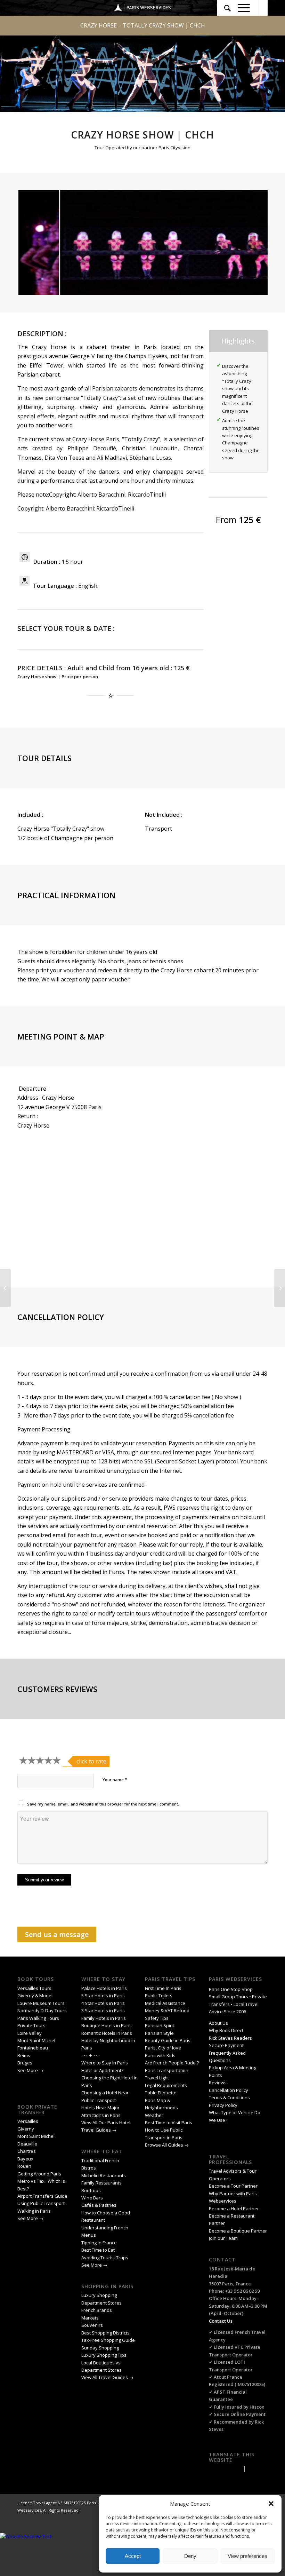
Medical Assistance (165, 2003)
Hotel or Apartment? (102, 2070)
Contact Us (221, 2321)
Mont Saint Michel (36, 2136)
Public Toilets (159, 1996)
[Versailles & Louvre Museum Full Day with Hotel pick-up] (280, 1288)
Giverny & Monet (35, 1996)
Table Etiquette (161, 2093)
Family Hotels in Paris (104, 2018)
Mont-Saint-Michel (36, 2040)
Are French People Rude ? (172, 2063)
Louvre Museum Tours (41, 2003)
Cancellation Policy (229, 2090)
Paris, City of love (163, 2048)
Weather (154, 2115)
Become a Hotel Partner (234, 2208)
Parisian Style (159, 2033)
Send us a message (57, 1934)
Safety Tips (157, 2018)
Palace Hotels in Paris (104, 1988)
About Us (218, 2023)
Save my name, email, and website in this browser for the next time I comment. (103, 1804)
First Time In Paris (164, 1988)
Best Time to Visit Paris (169, 2123)
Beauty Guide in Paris (168, 2040)
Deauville (28, 2144)
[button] (271, 2504)
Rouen (24, 2166)
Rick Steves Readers (230, 2038)
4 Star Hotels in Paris (103, 2003)
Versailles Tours (34, 1988)
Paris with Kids (160, 2055)
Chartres (27, 2151)
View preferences (247, 2556)
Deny (190, 2556)
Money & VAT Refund (167, 2010)
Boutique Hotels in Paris (107, 2025)
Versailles (28, 2121)
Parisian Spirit (160, 2025)
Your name (115, 1779)
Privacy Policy (224, 2105)
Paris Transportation (167, 2070)
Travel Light (157, 2078)
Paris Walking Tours (38, 2018)
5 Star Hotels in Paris (103, 1996)
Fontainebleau (33, 2048)
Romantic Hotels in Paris (107, 2033)
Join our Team (223, 2238)
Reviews (218, 2083)
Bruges (25, 2063)
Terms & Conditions (229, 2097)
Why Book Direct (226, 2030)
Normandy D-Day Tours (42, 2010)
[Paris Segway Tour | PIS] (5, 1288)
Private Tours (31, 2025)
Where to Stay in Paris (105, 2063)
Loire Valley (30, 2033)
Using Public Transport (41, 2203)
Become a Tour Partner (233, 2186)
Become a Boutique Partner (238, 2231)
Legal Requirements (166, 2085)
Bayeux (26, 2159)
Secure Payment (226, 2045)
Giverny (26, 2129)
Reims (24, 2055)
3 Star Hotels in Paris (103, 2010)
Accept (133, 2556)
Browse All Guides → (167, 2145)
